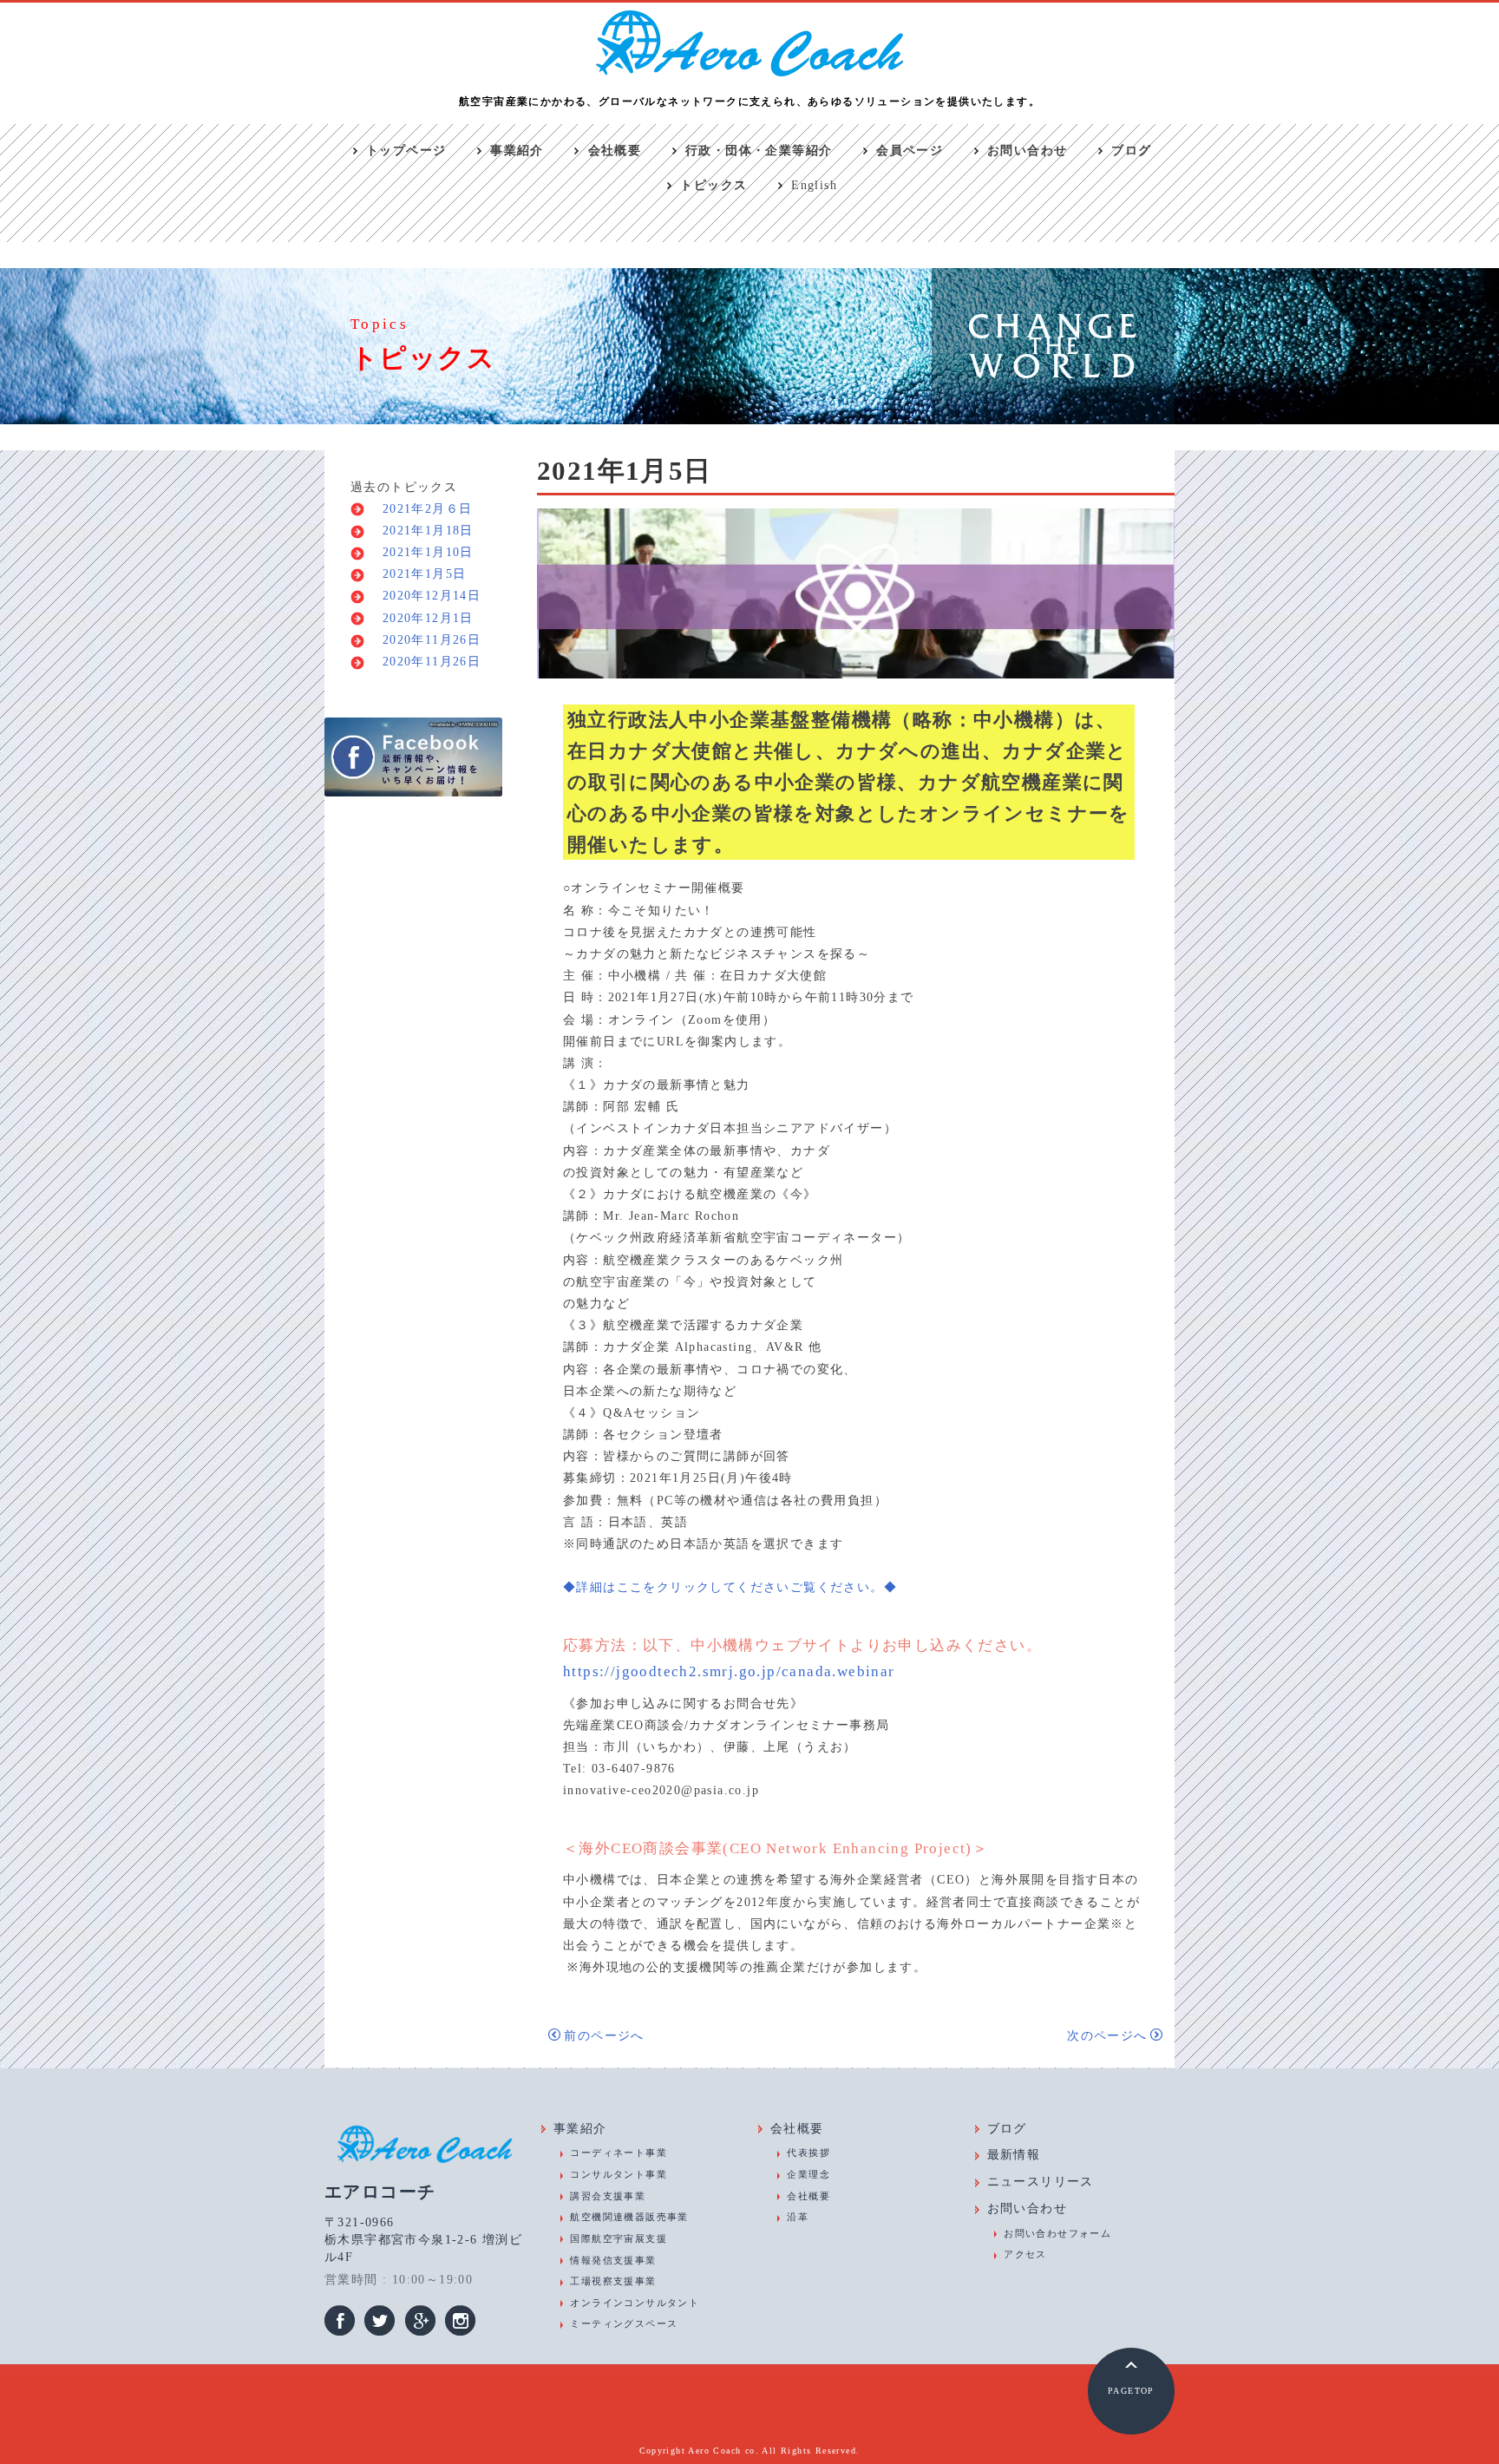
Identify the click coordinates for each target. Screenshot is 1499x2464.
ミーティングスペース (624, 2323)
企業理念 (808, 2174)
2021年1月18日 (421, 531)
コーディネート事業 (619, 2153)
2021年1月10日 (421, 552)
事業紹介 (517, 151)
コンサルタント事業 (619, 2174)
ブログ (1131, 151)
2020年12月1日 (421, 618)
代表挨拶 (808, 2153)
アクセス (1025, 2254)
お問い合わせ (1027, 151)
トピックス (713, 185)
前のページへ (604, 2036)
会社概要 (615, 151)
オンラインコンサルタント (635, 2303)
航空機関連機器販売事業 (629, 2217)
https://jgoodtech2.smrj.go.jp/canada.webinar (729, 1671)
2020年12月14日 (425, 596)
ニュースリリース (1041, 2182)
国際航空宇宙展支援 (619, 2238)
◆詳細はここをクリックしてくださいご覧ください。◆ (730, 1587)
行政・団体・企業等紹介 (759, 151)
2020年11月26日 (425, 640)
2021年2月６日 (420, 509)
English (814, 185)
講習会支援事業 (608, 2196)
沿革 (798, 2217)
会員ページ (910, 151)
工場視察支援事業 (613, 2281)
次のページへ (1107, 2036)
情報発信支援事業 (613, 2260)
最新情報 (1014, 2155)
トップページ (406, 151)
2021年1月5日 (417, 574)
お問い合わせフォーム (1057, 2233)
